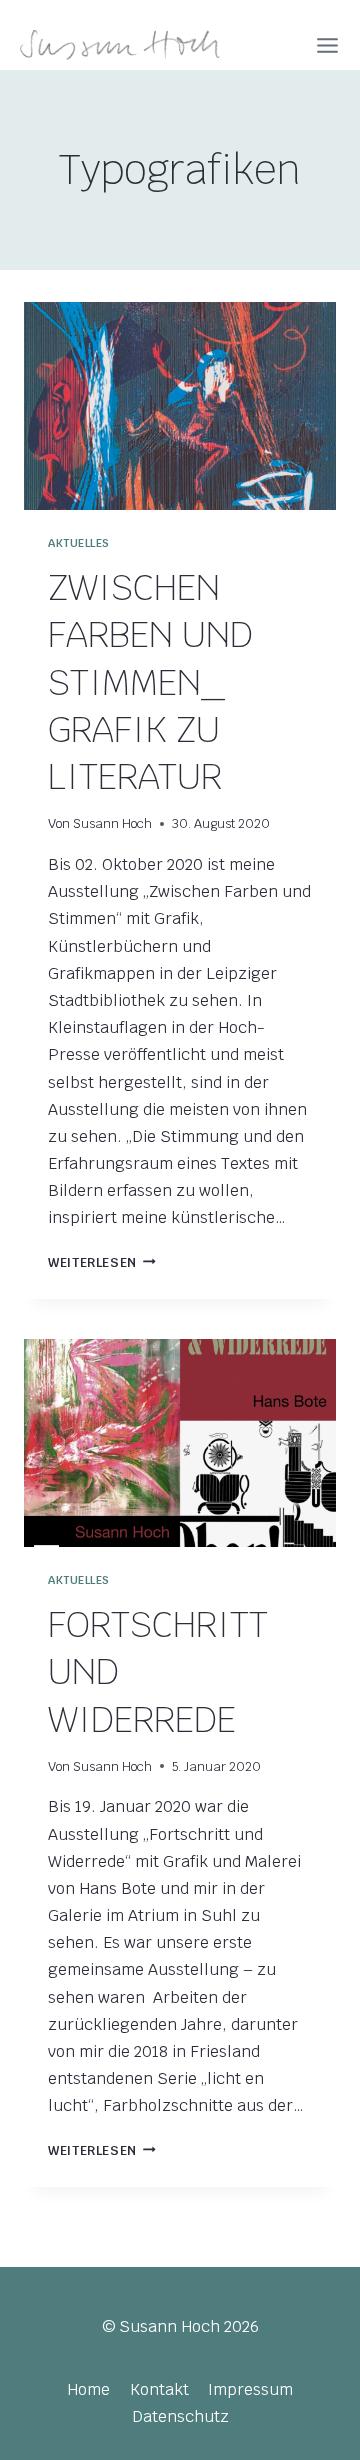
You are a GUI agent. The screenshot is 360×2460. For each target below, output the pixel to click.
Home (88, 2389)
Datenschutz (180, 2416)
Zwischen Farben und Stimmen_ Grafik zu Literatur (150, 682)
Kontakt (159, 2389)
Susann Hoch (112, 823)
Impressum (250, 2389)
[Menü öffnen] (327, 45)
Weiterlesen (102, 1262)
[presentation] (180, 406)
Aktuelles (79, 543)
